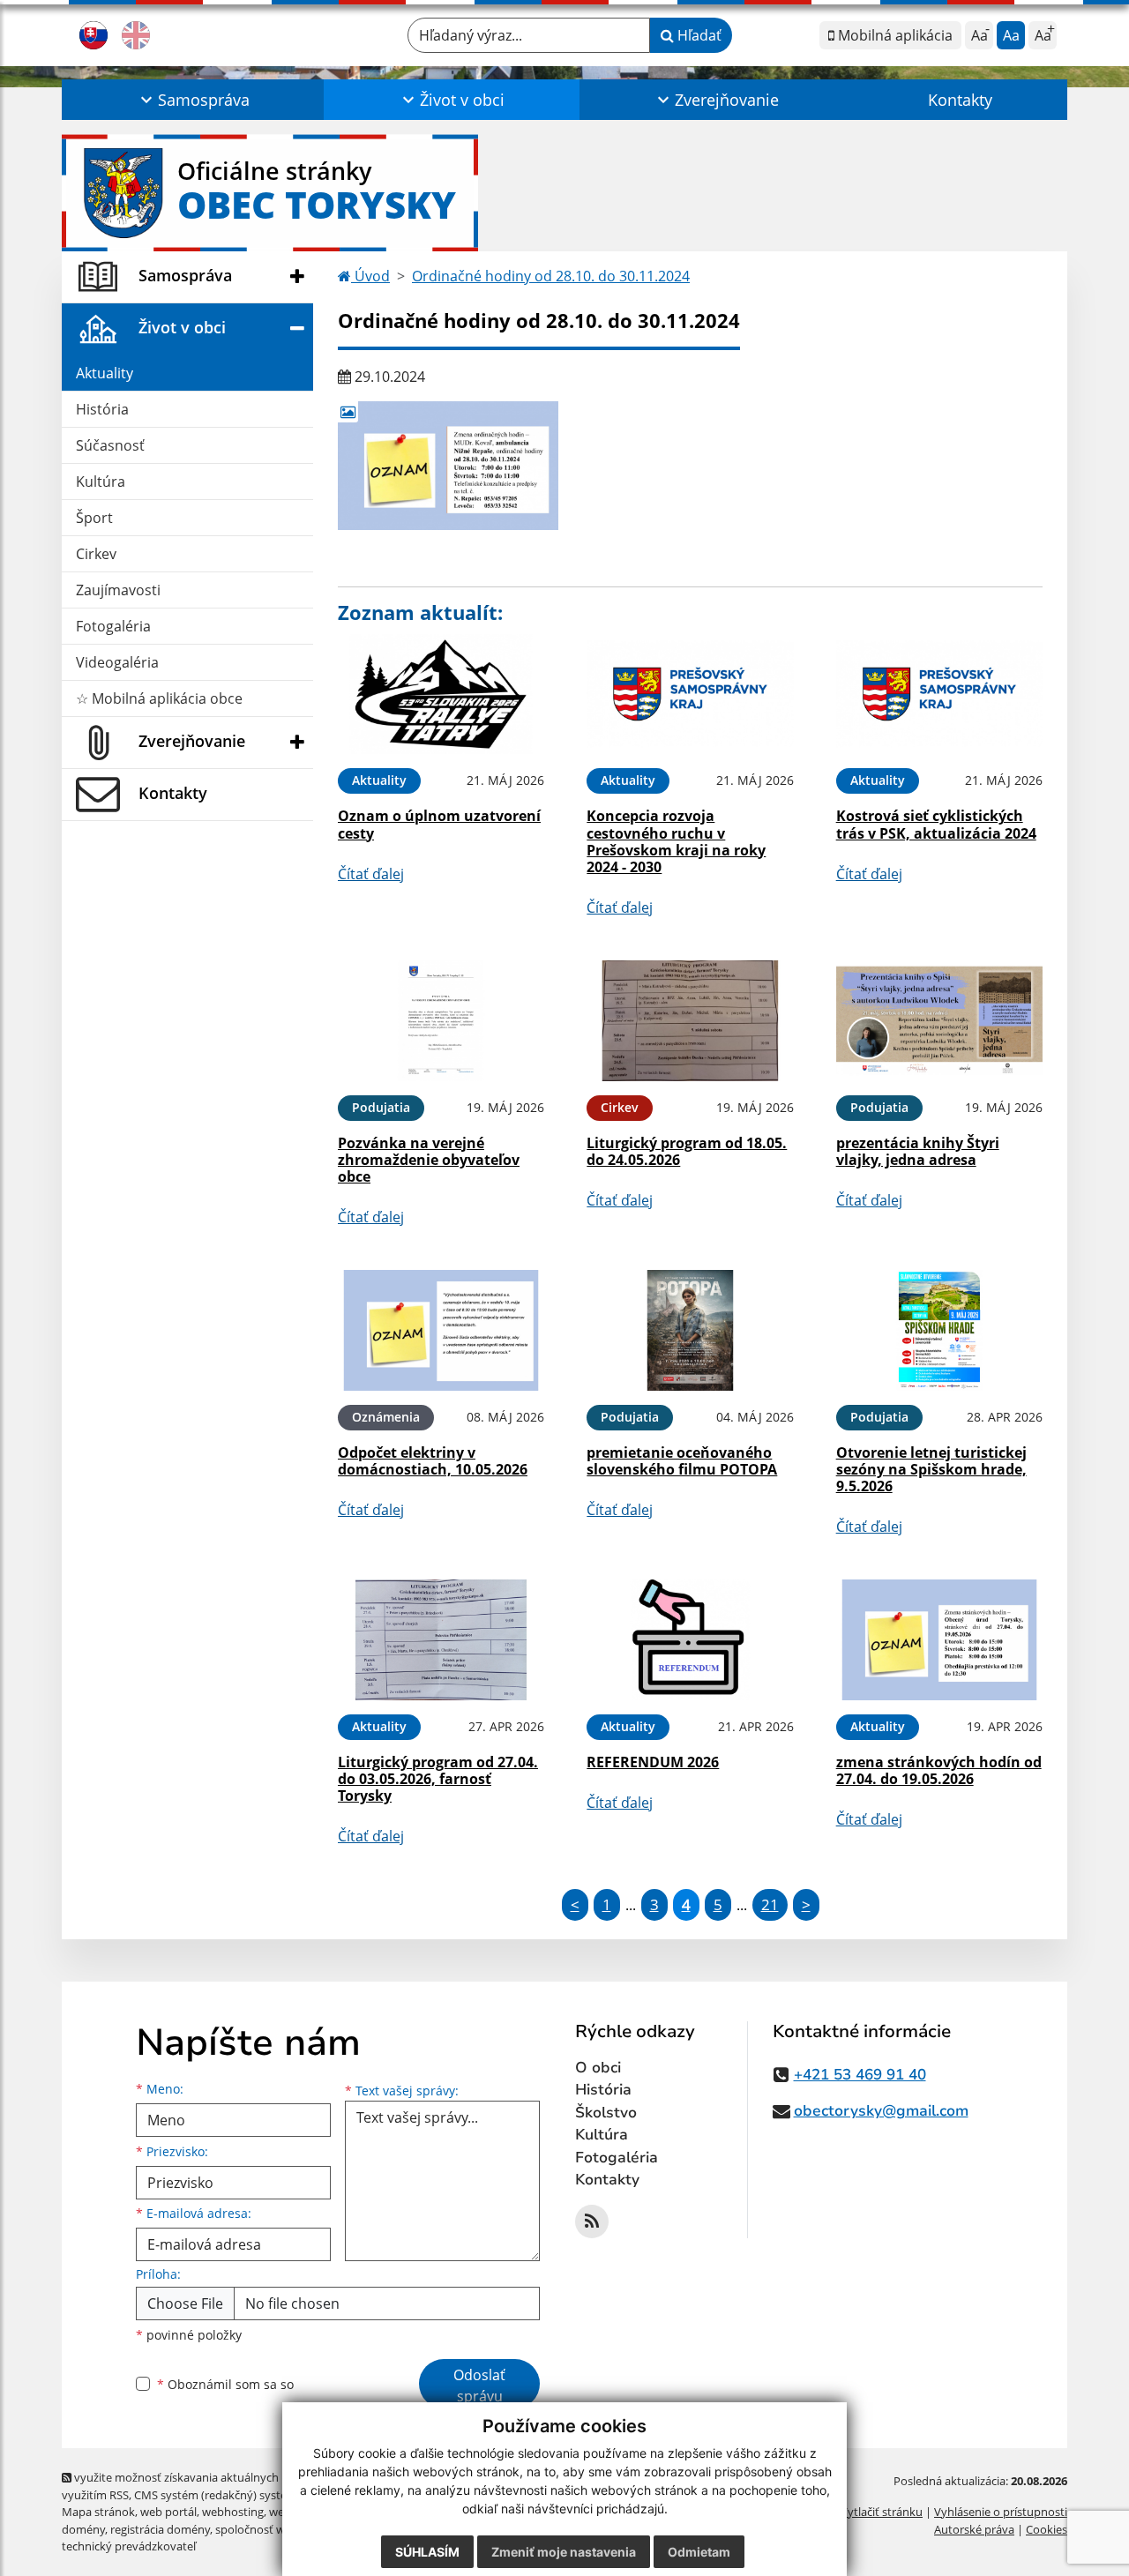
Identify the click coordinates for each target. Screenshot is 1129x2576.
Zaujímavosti (118, 590)
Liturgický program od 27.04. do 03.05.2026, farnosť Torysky (438, 1779)
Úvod (370, 276)
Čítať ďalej (371, 874)
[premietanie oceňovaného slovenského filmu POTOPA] (690, 1330)
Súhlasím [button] (427, 2552)
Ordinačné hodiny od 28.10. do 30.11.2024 (551, 276)
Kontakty (960, 100)
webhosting (233, 2512)
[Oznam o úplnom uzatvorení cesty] (441, 694)
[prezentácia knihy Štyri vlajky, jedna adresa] (939, 1021)
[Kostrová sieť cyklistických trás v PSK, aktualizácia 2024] (939, 694)
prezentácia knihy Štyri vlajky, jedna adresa (918, 1151)
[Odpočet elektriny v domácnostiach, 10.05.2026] (441, 1330)
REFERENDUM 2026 (653, 1762)
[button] (193, 100)
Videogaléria (117, 662)
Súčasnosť (110, 445)
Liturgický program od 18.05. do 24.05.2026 (687, 1151)
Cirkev (96, 554)
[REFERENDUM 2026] (690, 1640)
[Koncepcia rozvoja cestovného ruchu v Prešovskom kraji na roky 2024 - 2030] (690, 694)
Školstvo (606, 2113)
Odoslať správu (479, 2386)
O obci (598, 2068)
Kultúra (101, 482)
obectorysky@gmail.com (881, 2111)
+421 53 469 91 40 (860, 2075)
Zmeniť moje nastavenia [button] (564, 2552)
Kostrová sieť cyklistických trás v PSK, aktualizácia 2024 (936, 824)
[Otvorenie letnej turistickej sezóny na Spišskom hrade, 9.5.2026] (939, 1330)
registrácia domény (160, 2529)
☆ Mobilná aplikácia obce (159, 698)
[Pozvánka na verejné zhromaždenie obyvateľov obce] (441, 1021)
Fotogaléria (113, 626)
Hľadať (698, 35)
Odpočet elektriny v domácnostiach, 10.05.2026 (433, 1461)
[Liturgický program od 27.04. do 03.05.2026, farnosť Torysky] (441, 1640)
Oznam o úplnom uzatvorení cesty (439, 824)
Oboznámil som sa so (225, 2384)
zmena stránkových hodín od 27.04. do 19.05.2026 (939, 1770)
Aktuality (105, 373)
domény (83, 2529)
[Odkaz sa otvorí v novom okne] (592, 2221)
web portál (168, 2512)
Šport (94, 518)
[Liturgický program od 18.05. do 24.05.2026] (690, 1021)
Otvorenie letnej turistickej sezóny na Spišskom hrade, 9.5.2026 (931, 1469)
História (102, 409)
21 (770, 1904)
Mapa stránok (98, 2512)
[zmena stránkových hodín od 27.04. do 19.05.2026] (939, 1640)
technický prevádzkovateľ (129, 2546)
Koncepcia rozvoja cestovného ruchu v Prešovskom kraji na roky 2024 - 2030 (676, 841)
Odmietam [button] (699, 2552)
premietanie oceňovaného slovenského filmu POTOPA (682, 1461)
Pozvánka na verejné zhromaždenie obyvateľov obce (429, 1160)
